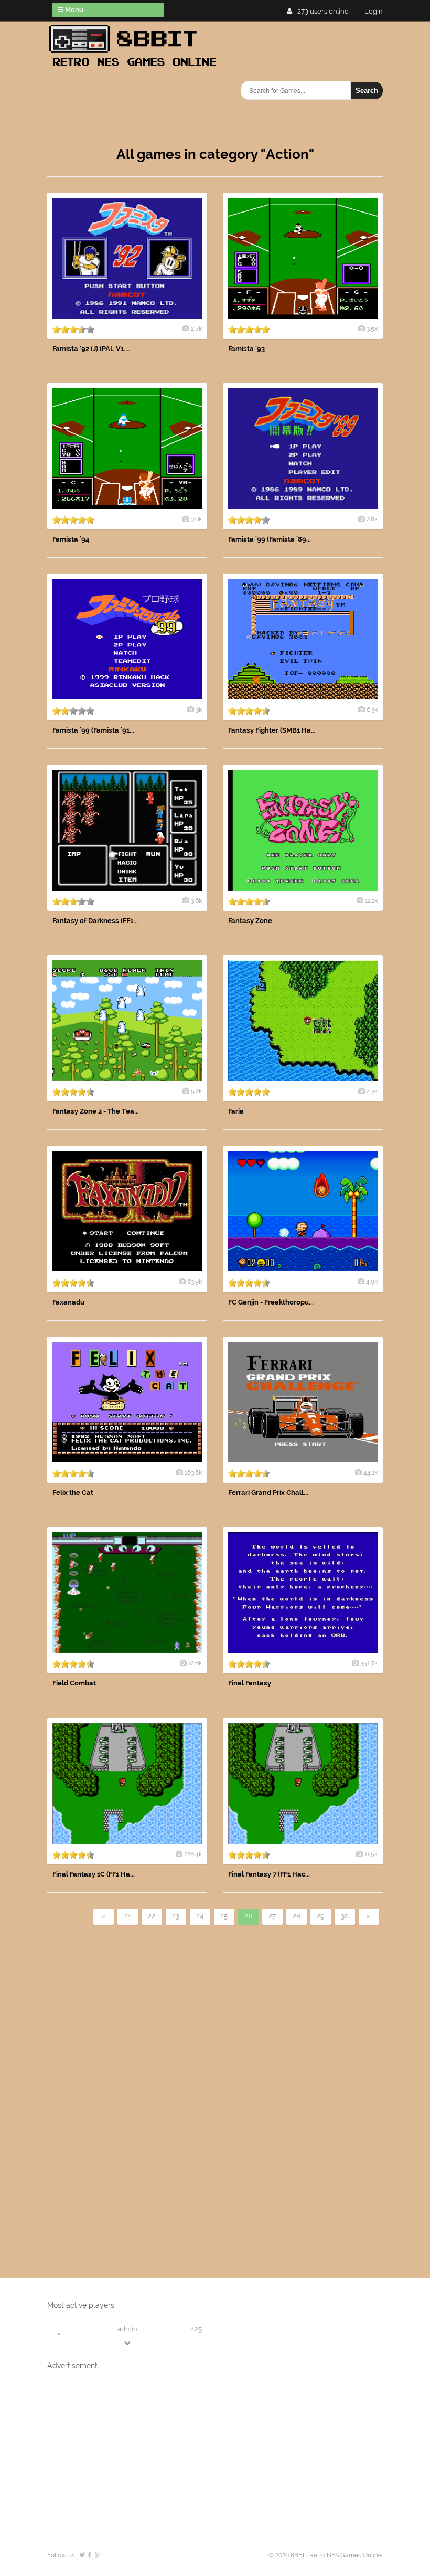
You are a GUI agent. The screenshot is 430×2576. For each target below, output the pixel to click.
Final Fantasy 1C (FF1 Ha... (94, 1874)
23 (176, 1916)
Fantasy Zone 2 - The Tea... (96, 1111)
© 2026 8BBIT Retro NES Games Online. (326, 2555)
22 (152, 1916)
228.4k (193, 1854)
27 (272, 1916)
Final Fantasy (250, 1683)
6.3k (372, 709)
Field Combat (74, 1683)
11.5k (371, 1854)
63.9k (195, 1281)
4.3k (372, 1091)
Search (367, 91)
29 (321, 1916)
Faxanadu (68, 1302)
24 (200, 1916)
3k (199, 709)
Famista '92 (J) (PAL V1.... (91, 349)
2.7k (196, 328)
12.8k (195, 1663)
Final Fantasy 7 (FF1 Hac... (269, 1874)
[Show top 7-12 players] (128, 2343)
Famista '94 (71, 539)
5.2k (196, 1091)
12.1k (371, 900)
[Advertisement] (126, 2084)
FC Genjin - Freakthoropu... (271, 1302)
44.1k (370, 1472)
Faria (236, 1111)
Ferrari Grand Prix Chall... (268, 1493)
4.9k (372, 1281)
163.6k (193, 1472)
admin (127, 2329)
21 (128, 1916)
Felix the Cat (73, 1493)
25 (224, 1916)
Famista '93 (246, 349)
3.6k (196, 519)
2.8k (372, 519)
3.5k (372, 328)
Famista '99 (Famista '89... (270, 539)
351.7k (369, 1663)
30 (345, 1916)
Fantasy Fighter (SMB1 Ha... (272, 730)
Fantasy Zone (250, 921)
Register (378, 11)
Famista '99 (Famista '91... (93, 730)
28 (297, 1916)
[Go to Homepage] (136, 67)
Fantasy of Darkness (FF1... (95, 921)
